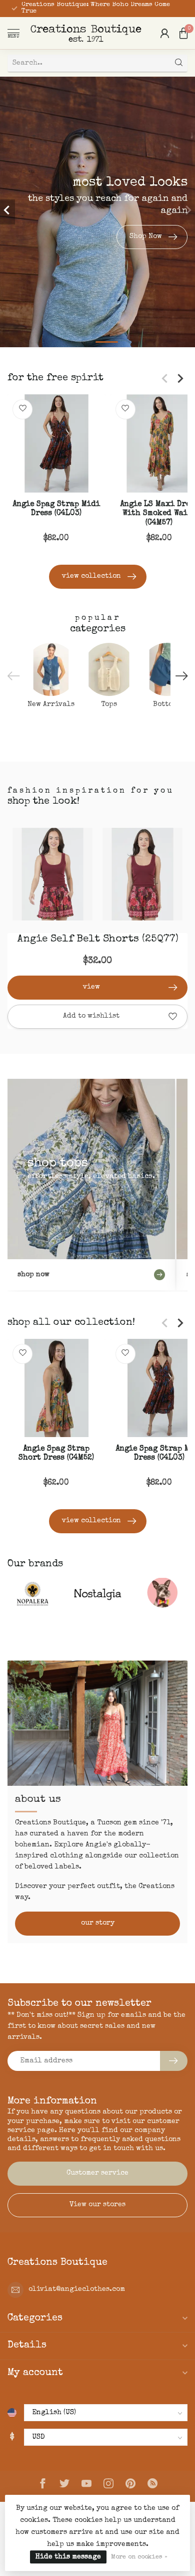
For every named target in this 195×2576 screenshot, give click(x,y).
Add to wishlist (91, 1016)
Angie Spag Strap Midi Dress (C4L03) (56, 509)
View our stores (97, 2205)
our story (98, 1923)
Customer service (97, 2173)
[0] (183, 33)
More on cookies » (139, 2557)
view (91, 987)
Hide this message (68, 2557)
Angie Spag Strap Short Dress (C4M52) (56, 1454)
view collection (91, 576)
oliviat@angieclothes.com (77, 2289)
